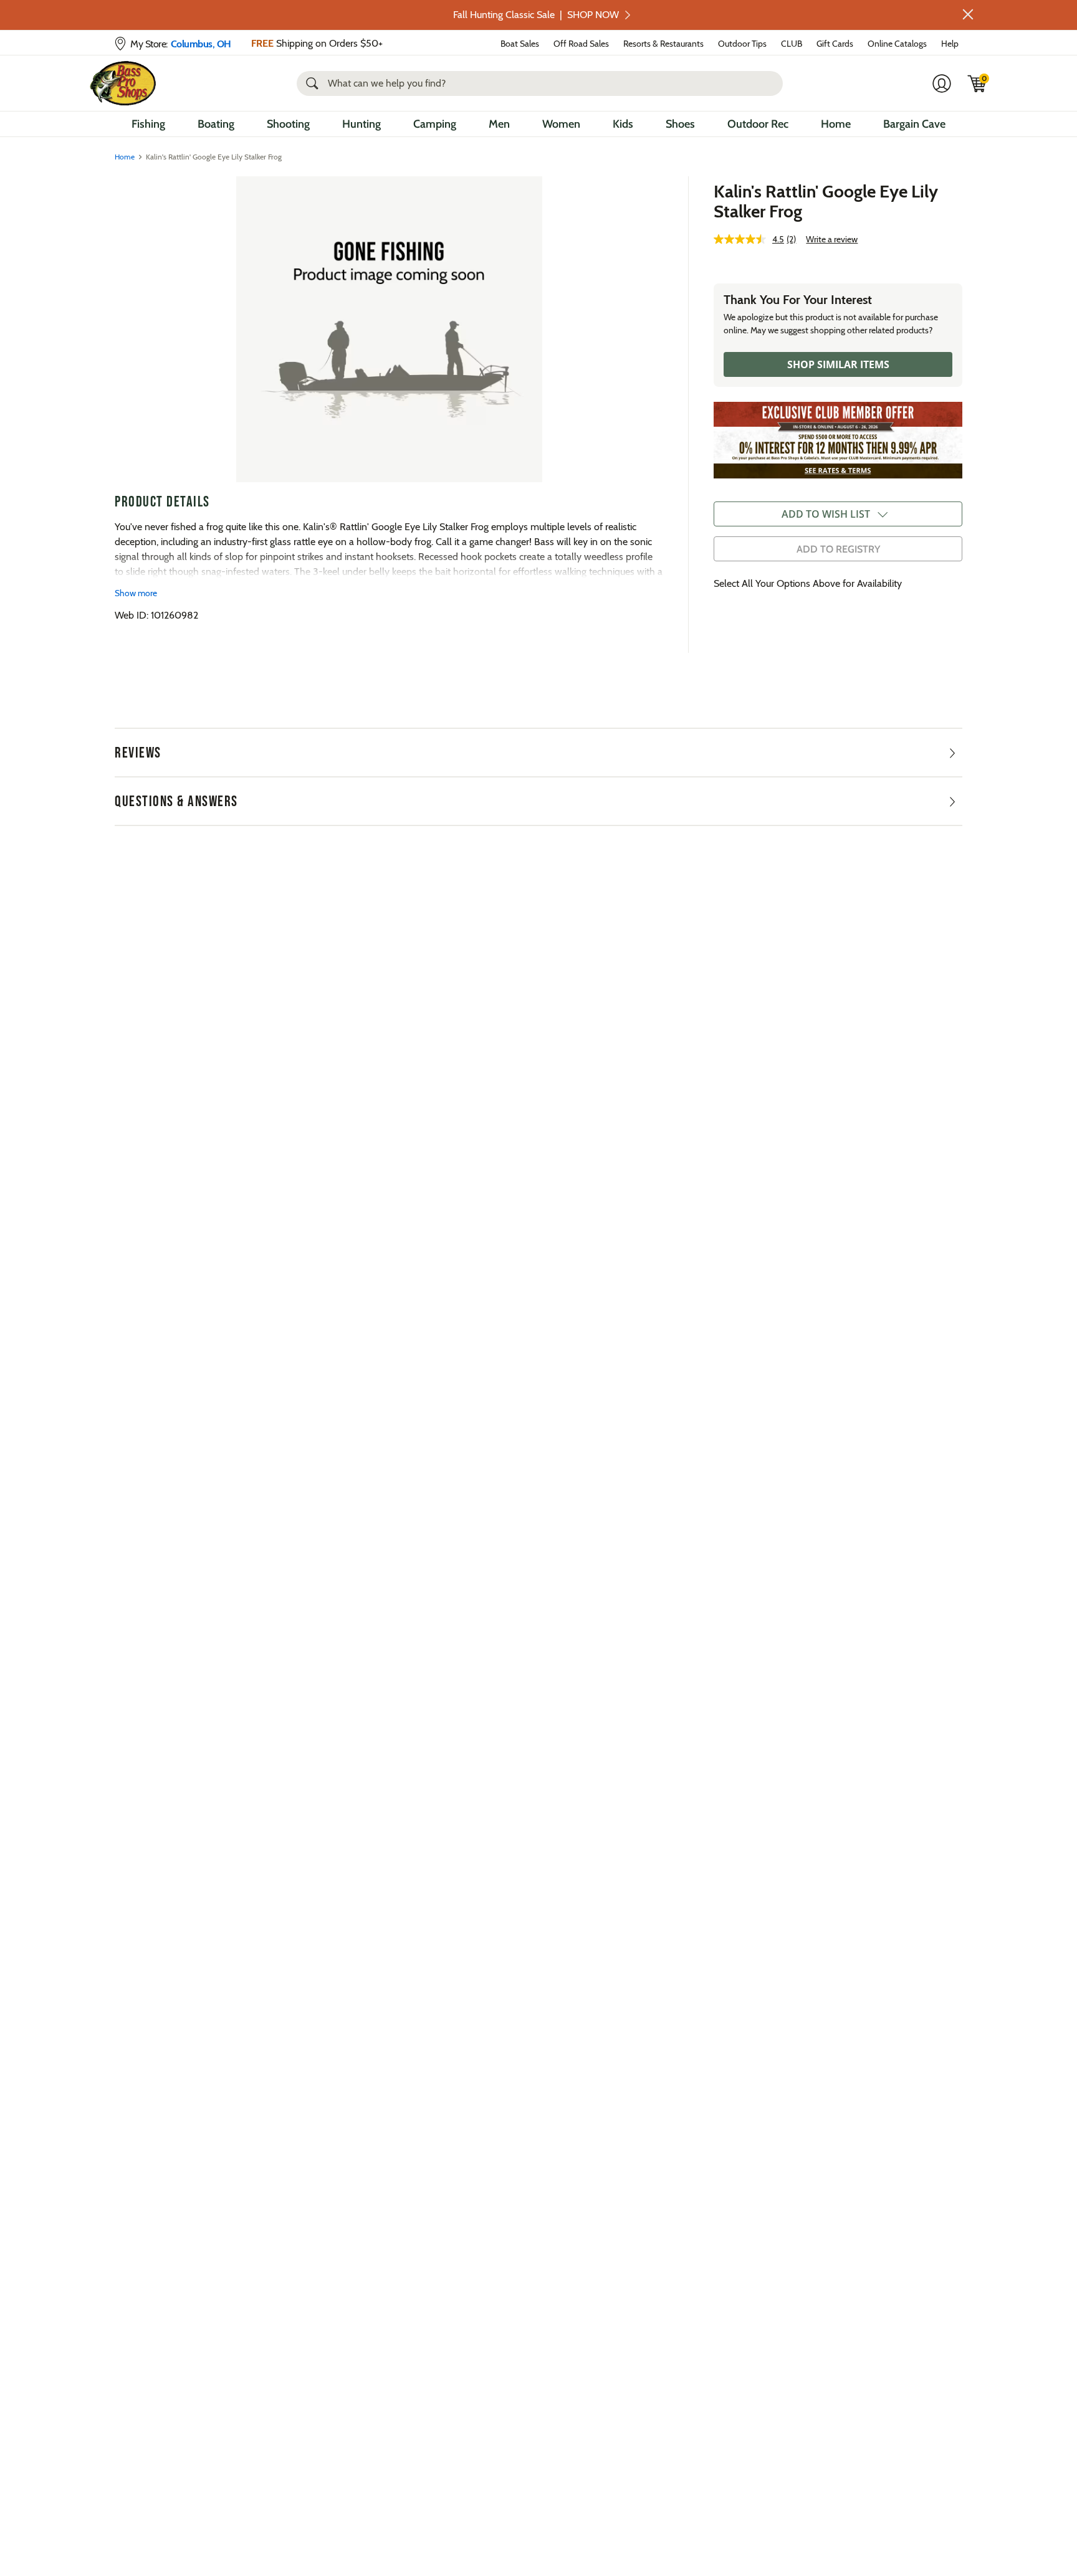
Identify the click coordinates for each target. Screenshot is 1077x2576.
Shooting (288, 124)
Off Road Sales (581, 44)
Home (836, 124)
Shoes (680, 124)
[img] (977, 83)
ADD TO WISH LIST (826, 514)
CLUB (792, 44)
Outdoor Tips (742, 44)
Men (499, 124)
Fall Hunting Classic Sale (536, 15)
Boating (216, 124)
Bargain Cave (914, 124)
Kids (623, 124)
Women (561, 124)
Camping (435, 124)
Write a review (832, 239)
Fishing (148, 124)
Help (950, 44)
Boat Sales (520, 44)
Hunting (361, 124)
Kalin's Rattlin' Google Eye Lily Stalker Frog (826, 201)
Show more (136, 593)
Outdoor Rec (758, 124)
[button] (968, 14)
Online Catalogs (897, 44)
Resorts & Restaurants (663, 44)
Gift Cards (835, 44)
